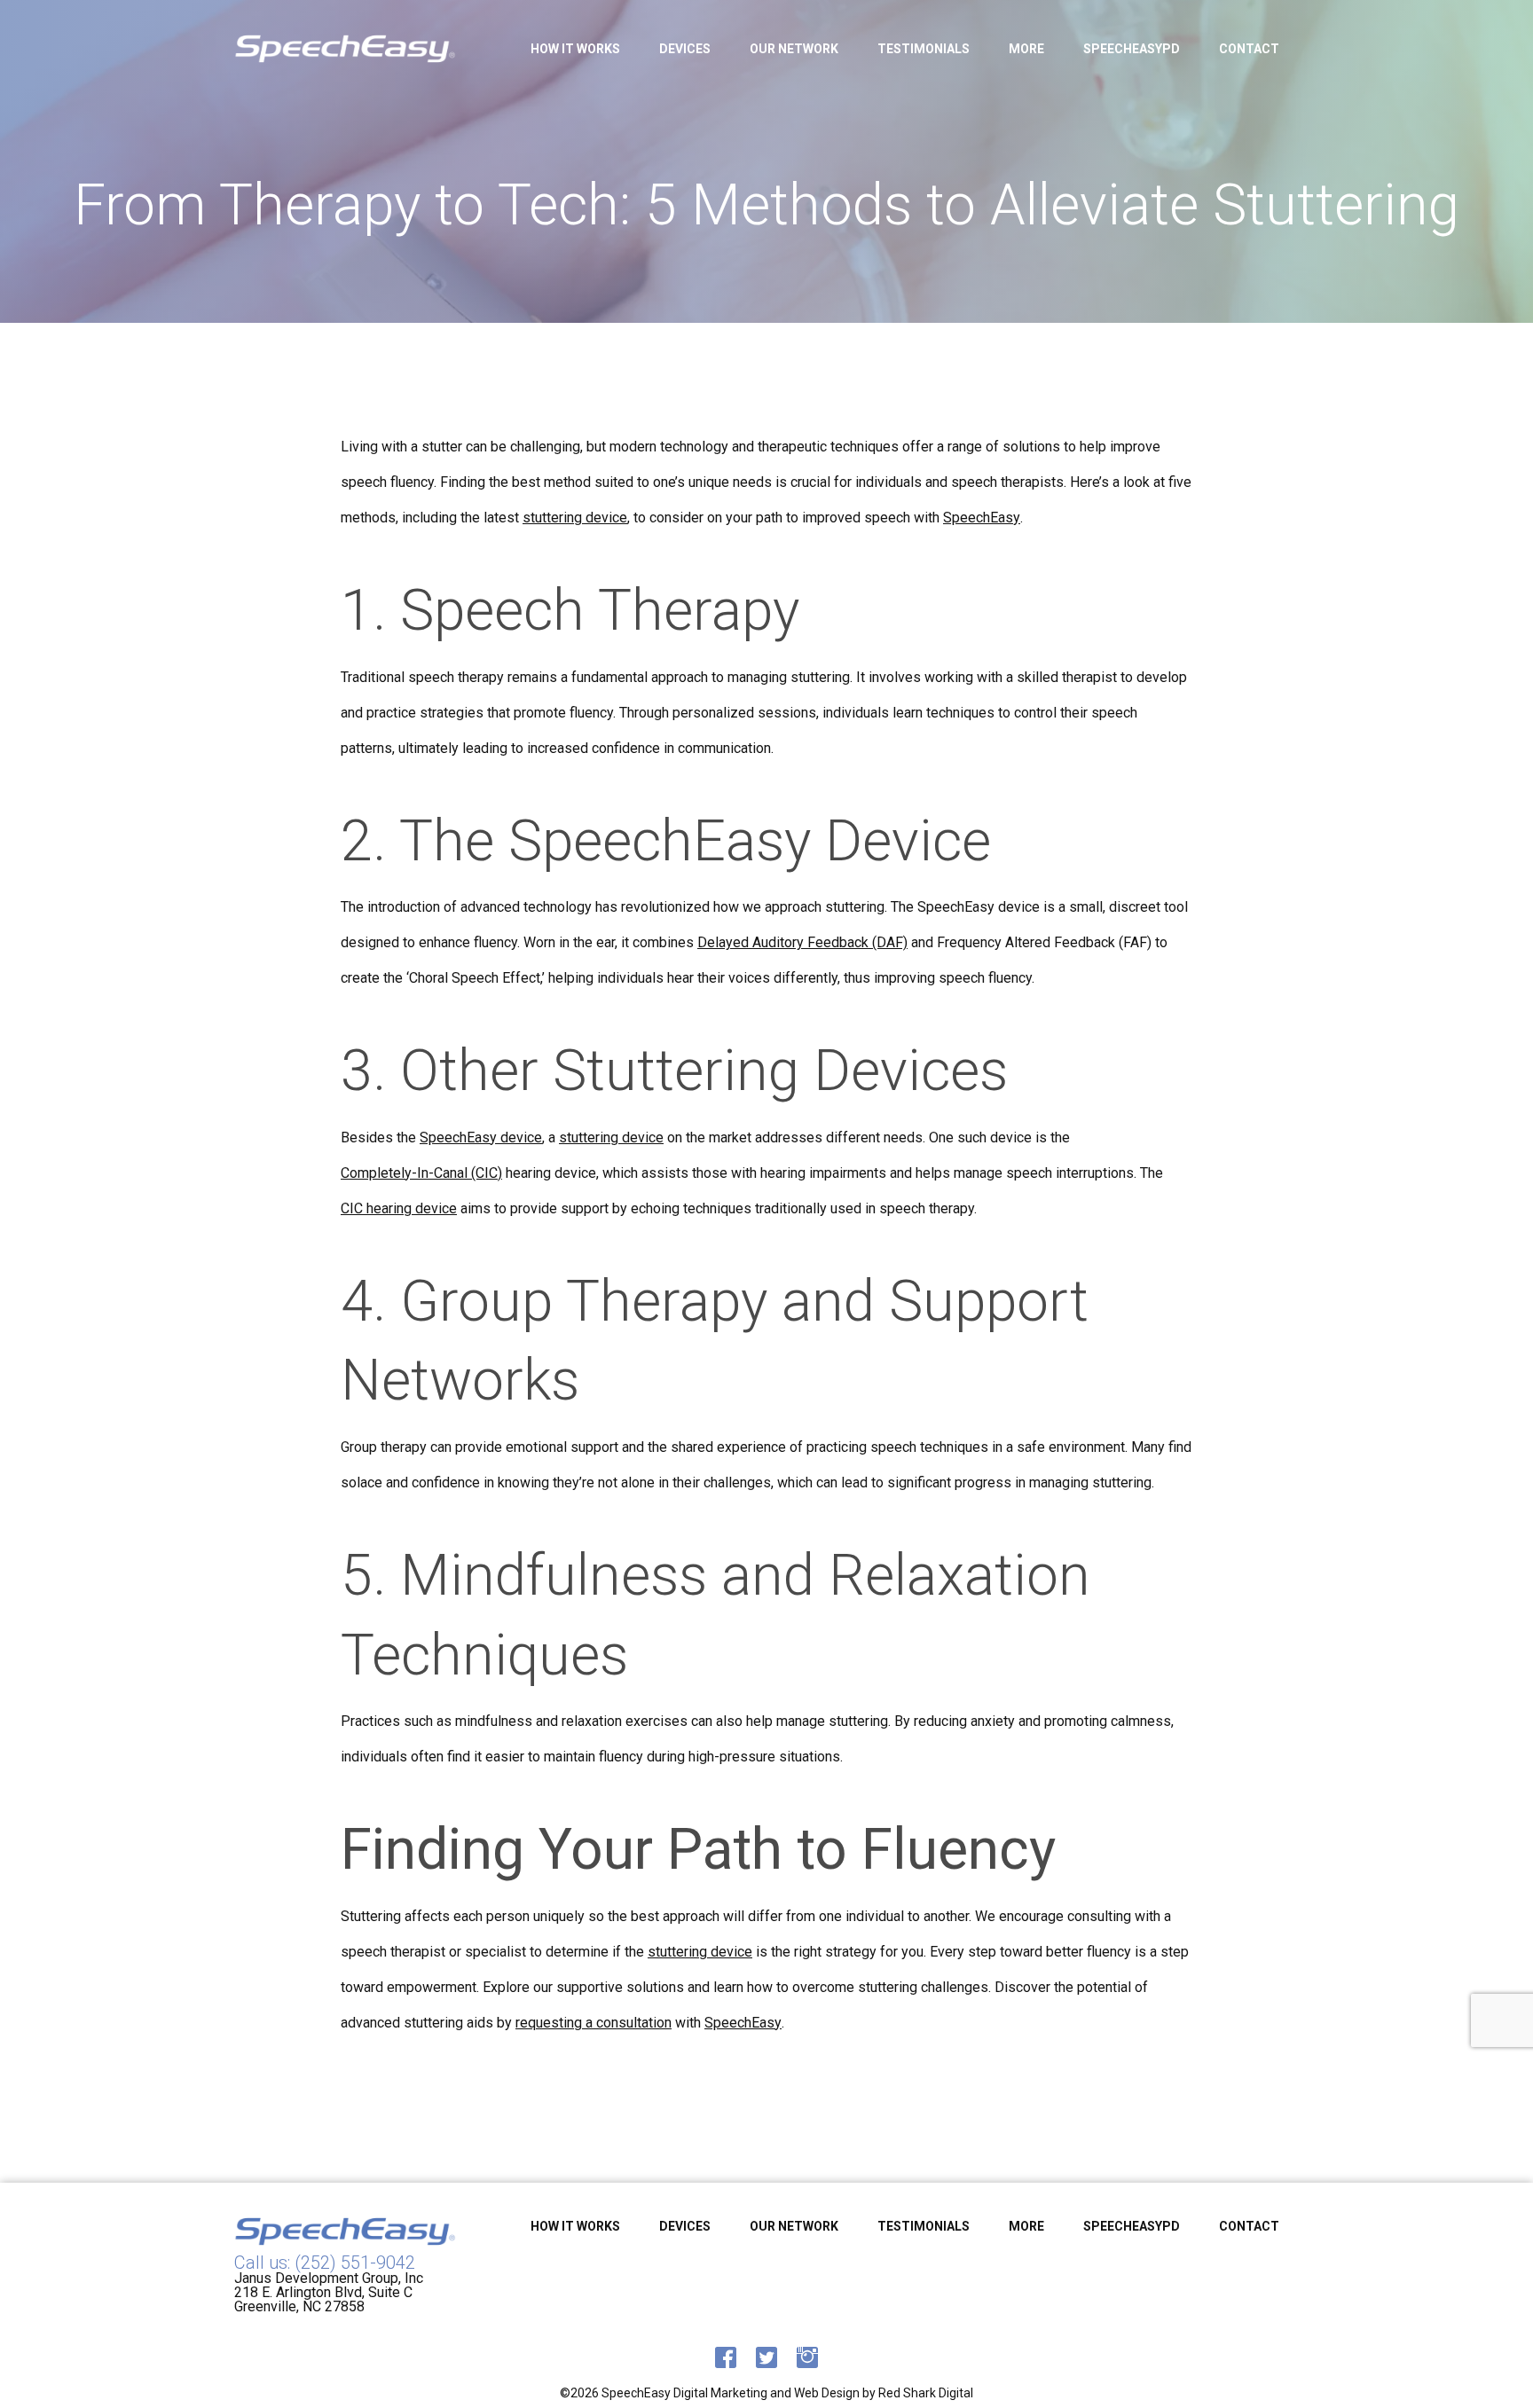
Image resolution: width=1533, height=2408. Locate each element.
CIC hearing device (399, 1209)
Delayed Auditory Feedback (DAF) (802, 943)
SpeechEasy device (481, 1138)
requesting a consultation (594, 2023)
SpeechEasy (982, 518)
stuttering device (575, 518)
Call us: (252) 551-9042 (325, 2263)
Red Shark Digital (926, 2393)
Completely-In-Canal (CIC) (421, 1173)
